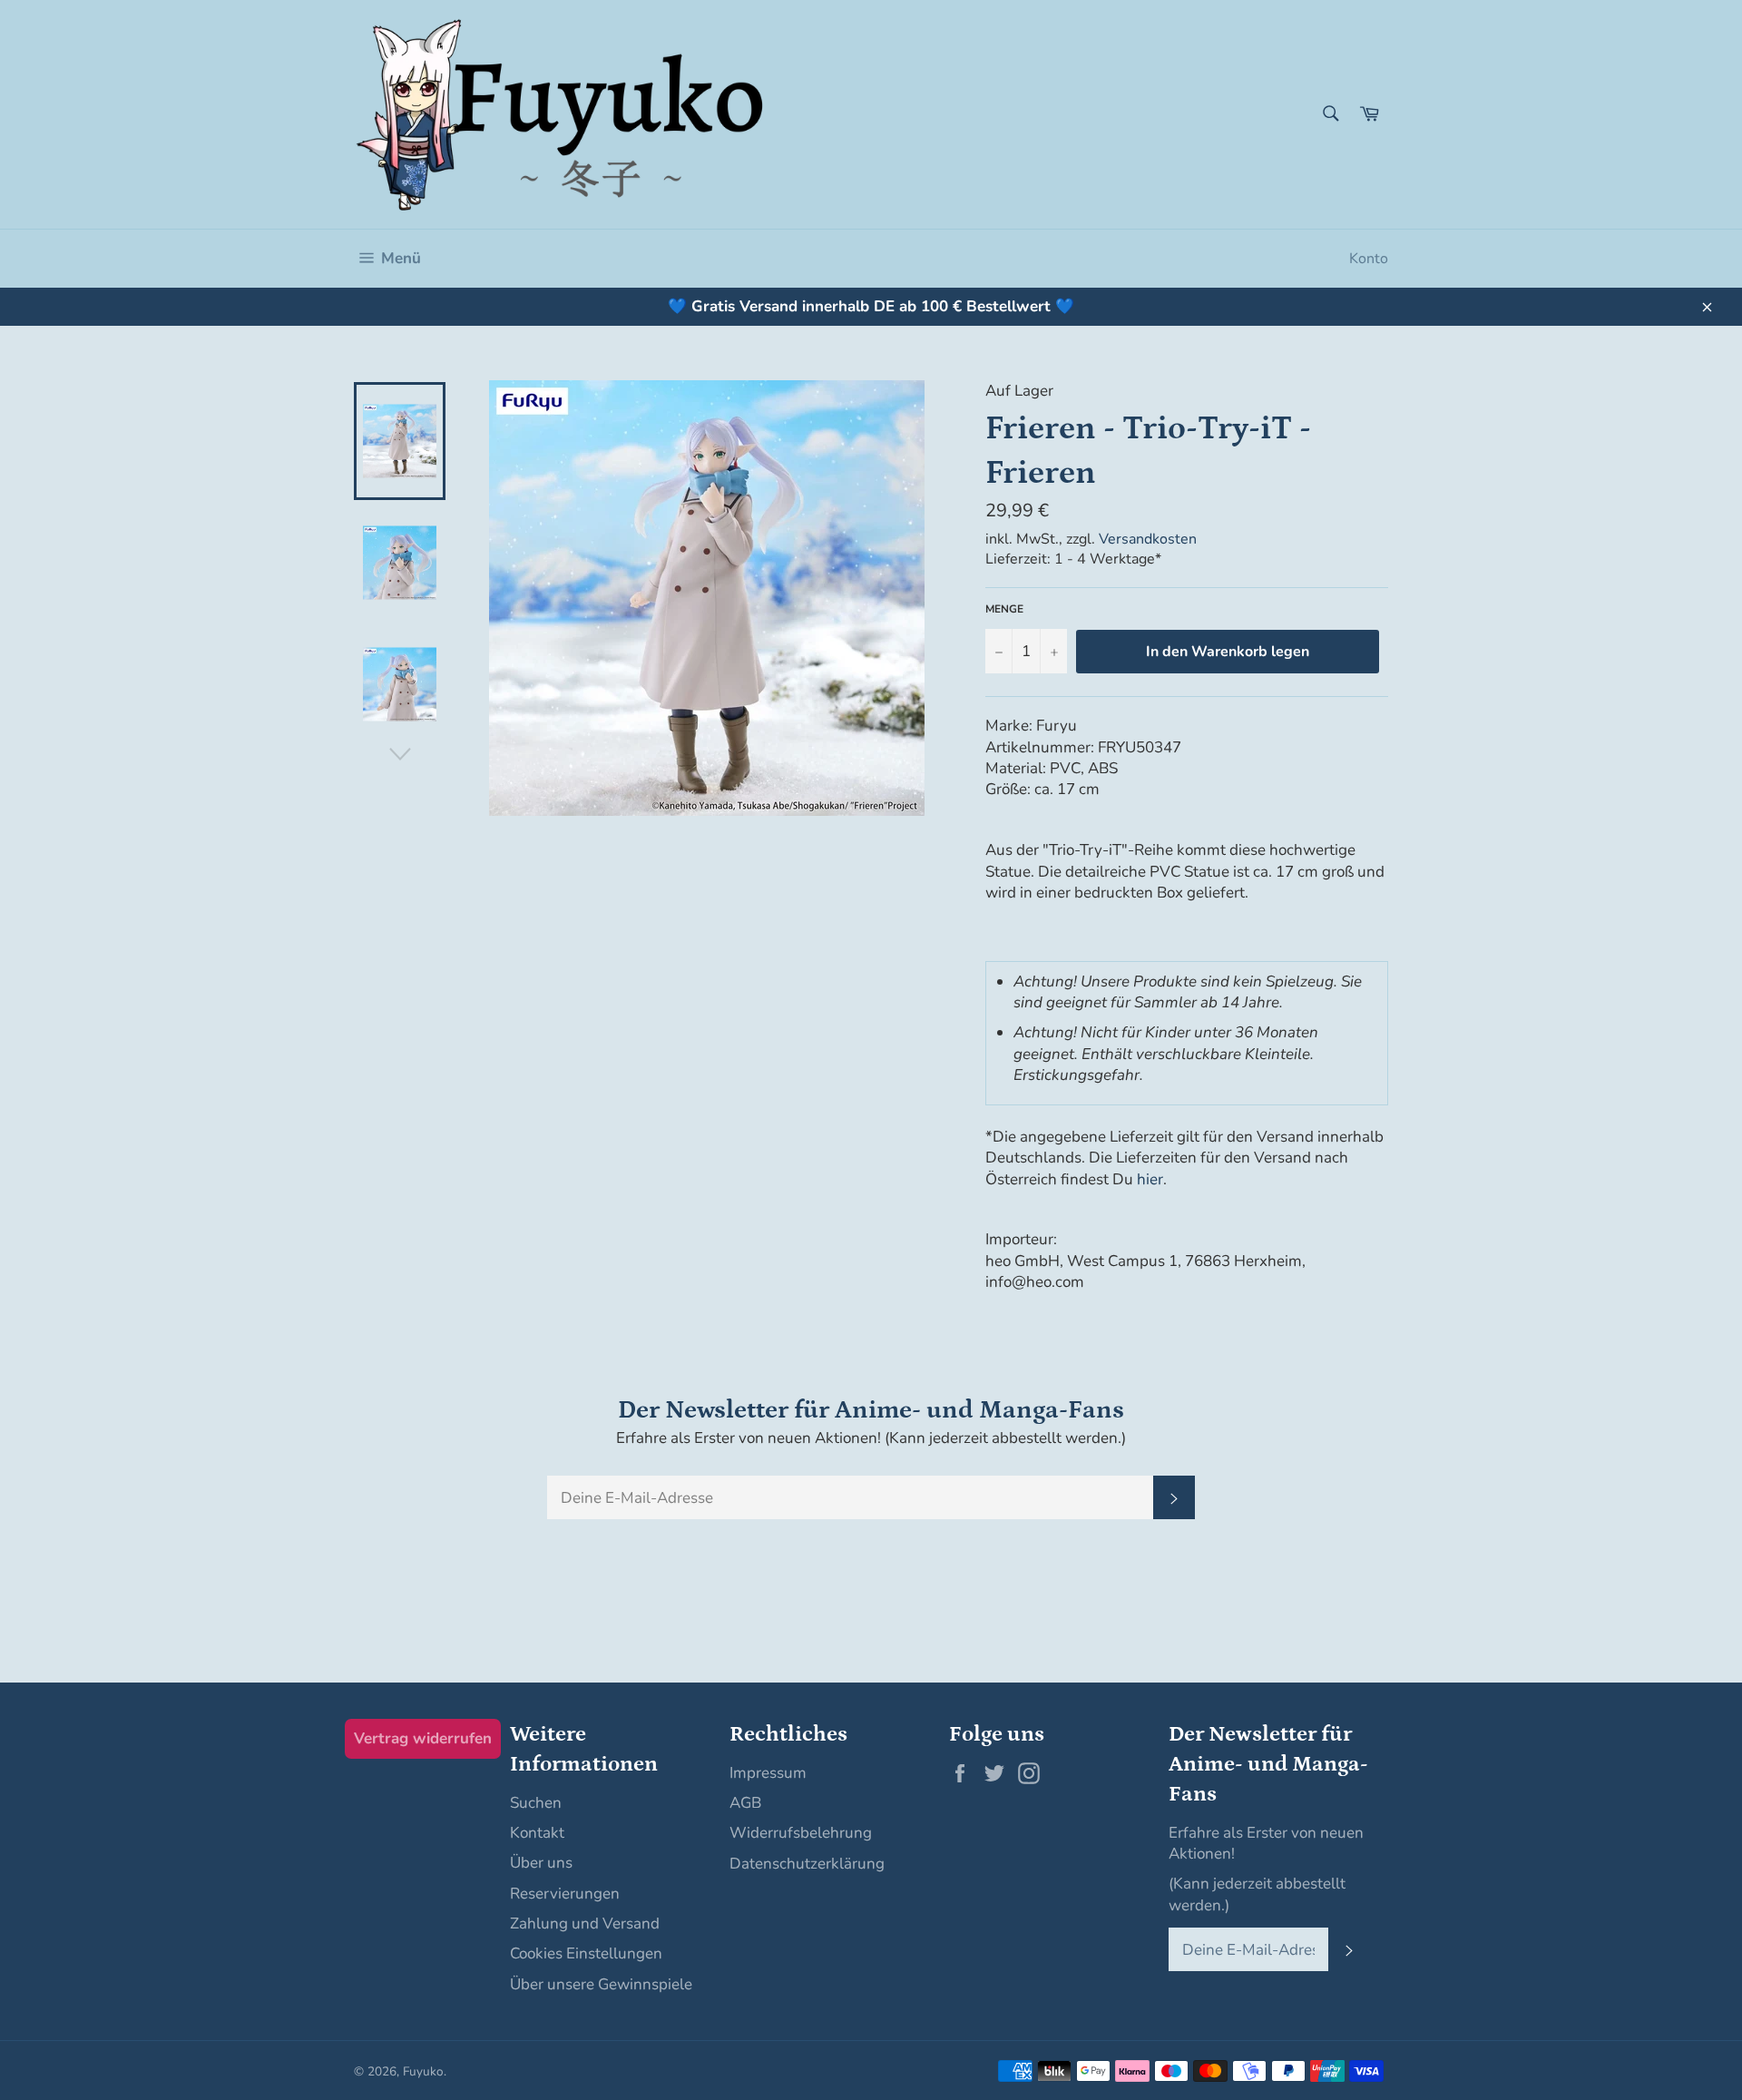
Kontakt (537, 1833)
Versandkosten (1148, 539)
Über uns (541, 1863)
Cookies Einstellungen (586, 1953)
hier (1150, 1179)
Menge (1004, 609)
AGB (745, 1803)
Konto (1369, 259)
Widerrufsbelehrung (801, 1833)
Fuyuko (423, 2071)
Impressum (768, 1773)
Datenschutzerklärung (807, 1864)
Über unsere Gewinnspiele (601, 1984)
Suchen (536, 1803)
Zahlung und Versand (585, 1923)
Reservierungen (565, 1894)
